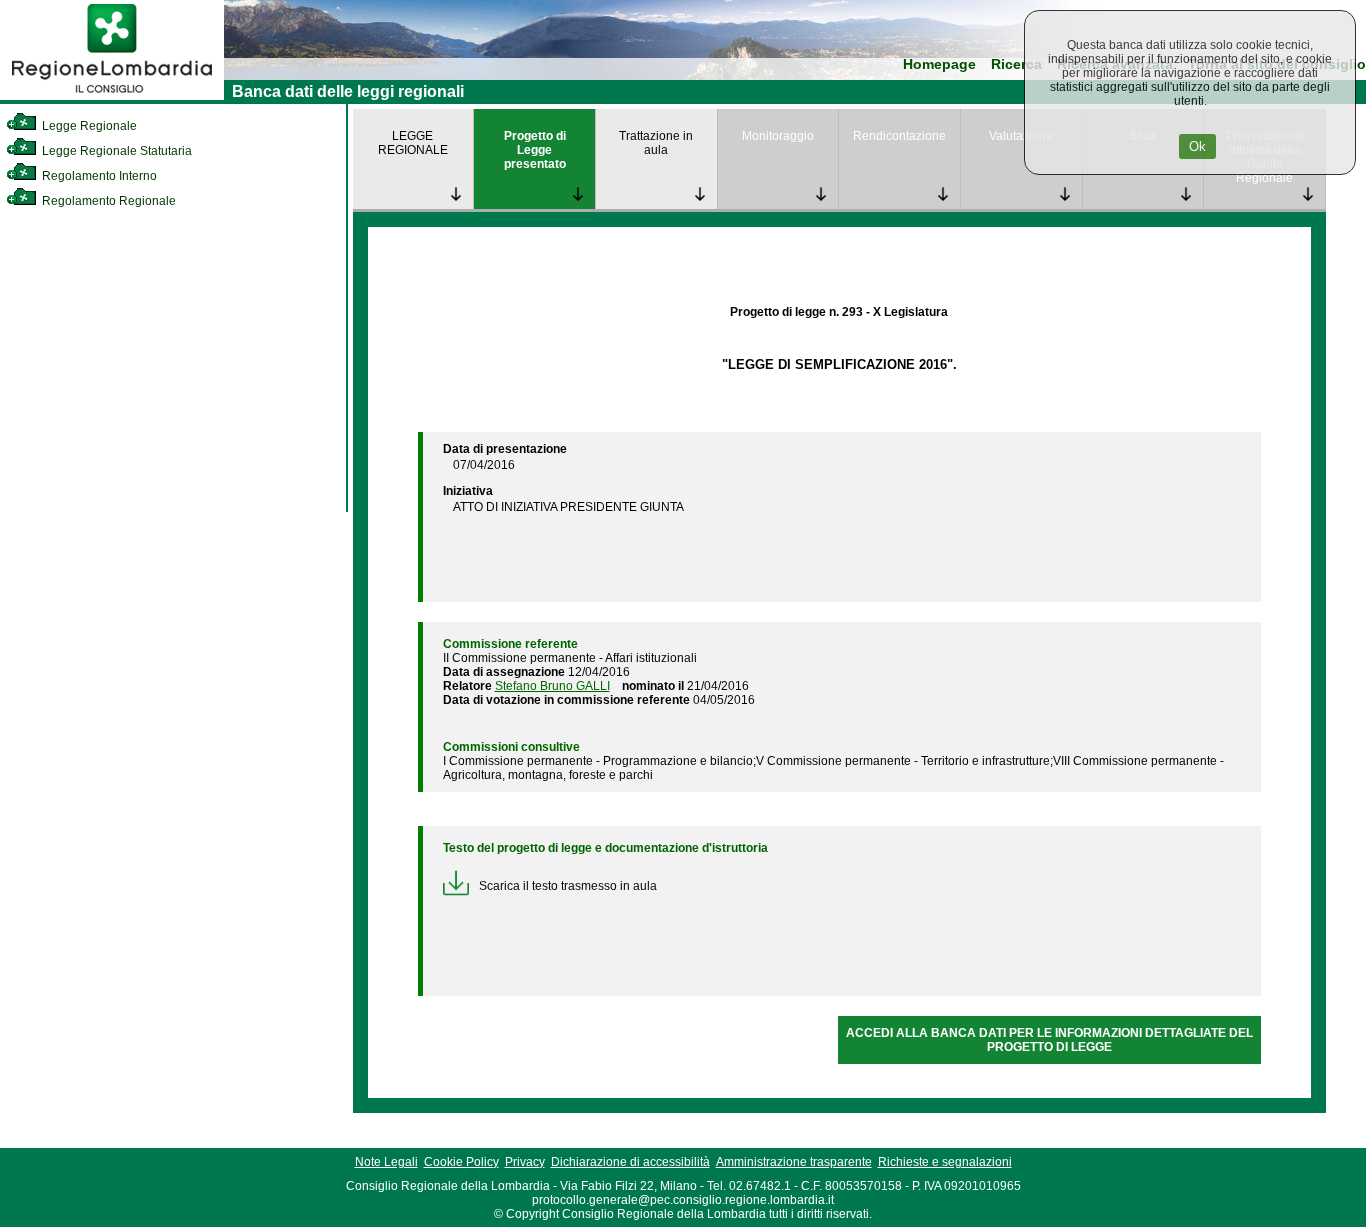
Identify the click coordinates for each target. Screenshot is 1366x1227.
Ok (1197, 146)
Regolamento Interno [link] (98, 176)
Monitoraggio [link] (778, 136)
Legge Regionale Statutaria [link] (115, 151)
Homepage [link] (939, 64)
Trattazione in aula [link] (656, 143)
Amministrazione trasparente (794, 1162)
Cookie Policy (461, 1162)
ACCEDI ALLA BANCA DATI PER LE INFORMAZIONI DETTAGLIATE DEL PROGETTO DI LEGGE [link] (1049, 1040)
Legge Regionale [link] (88, 126)
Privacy (525, 1162)
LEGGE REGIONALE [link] (413, 143)
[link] (112, 96)
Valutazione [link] (1021, 136)
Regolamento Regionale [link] (107, 201)
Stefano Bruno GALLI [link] (552, 686)
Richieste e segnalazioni (945, 1162)
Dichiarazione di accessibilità (630, 1162)
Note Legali (386, 1162)
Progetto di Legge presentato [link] (535, 150)
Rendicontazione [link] (899, 136)
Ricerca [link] (1016, 64)
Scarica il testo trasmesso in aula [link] (568, 886)
